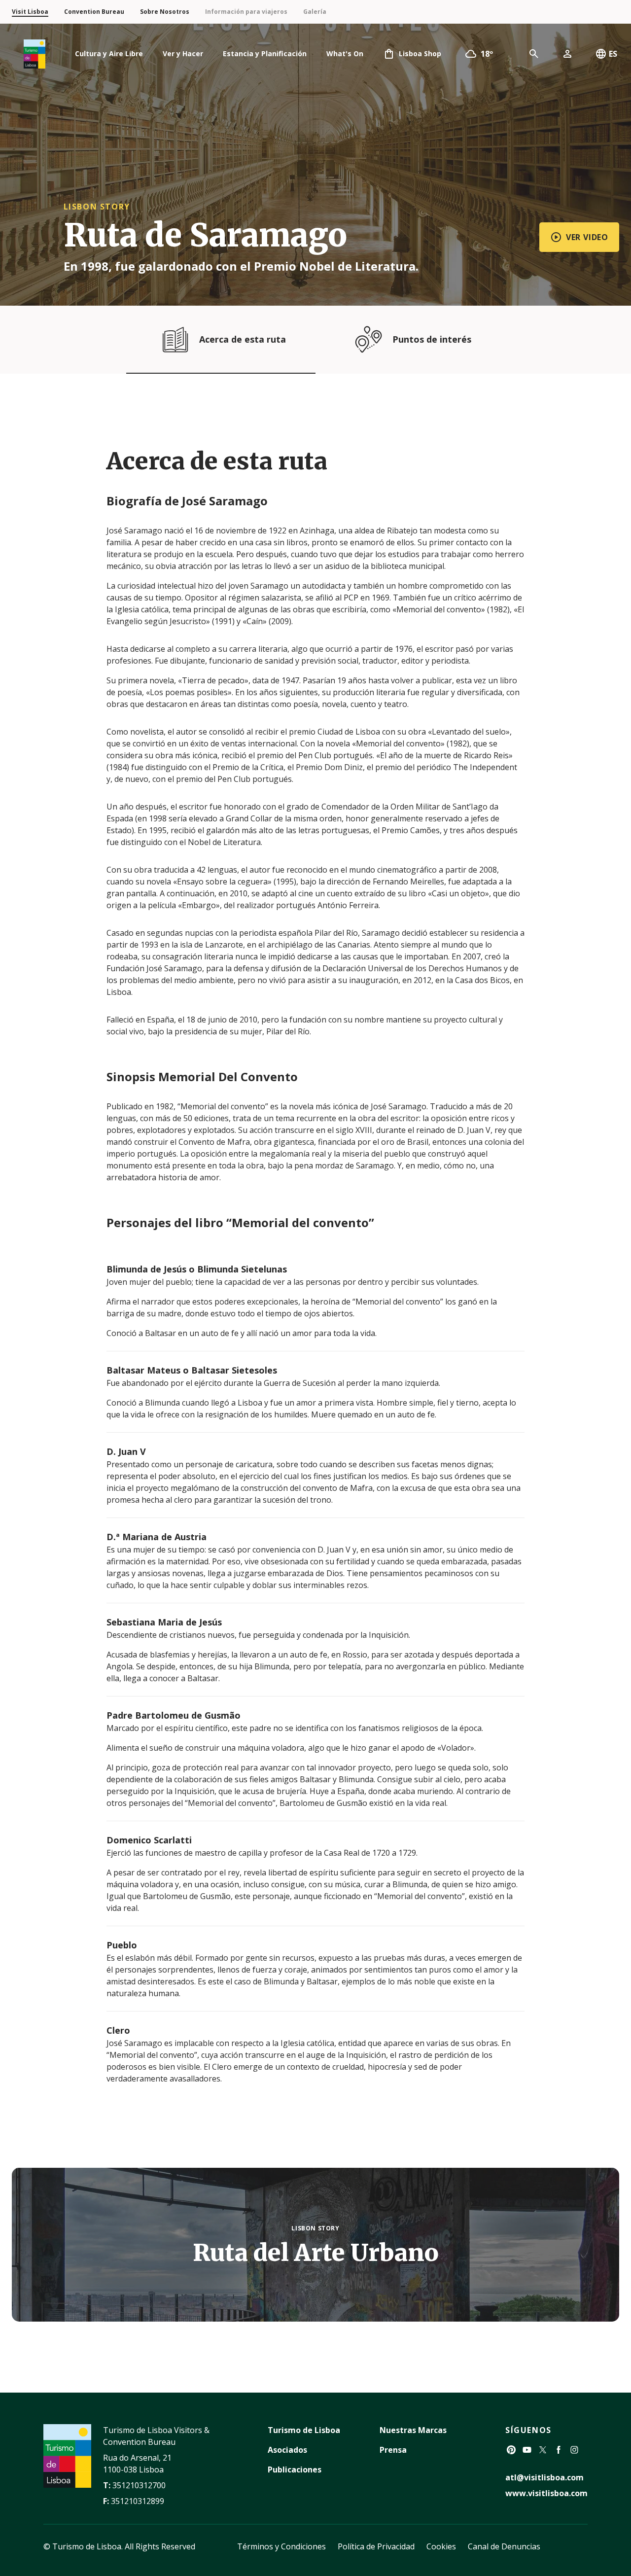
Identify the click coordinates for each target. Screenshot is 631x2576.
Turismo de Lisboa (304, 2430)
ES (613, 54)
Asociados (287, 2450)
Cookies (441, 2546)
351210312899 (138, 2501)
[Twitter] (543, 2450)
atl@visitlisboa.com (544, 2477)
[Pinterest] (511, 2450)
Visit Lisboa (30, 12)
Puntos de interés (432, 339)
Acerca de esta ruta (243, 339)
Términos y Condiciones (281, 2546)
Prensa (393, 2450)
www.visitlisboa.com (546, 2493)
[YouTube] (527, 2450)
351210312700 (139, 2485)
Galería (315, 12)
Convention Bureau (94, 12)
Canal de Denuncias (504, 2546)
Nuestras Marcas (413, 2430)
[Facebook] (559, 2450)
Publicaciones (295, 2470)
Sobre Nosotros (165, 12)
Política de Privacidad (376, 2546)
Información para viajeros (246, 12)
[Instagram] (574, 2450)
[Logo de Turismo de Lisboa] (35, 54)
